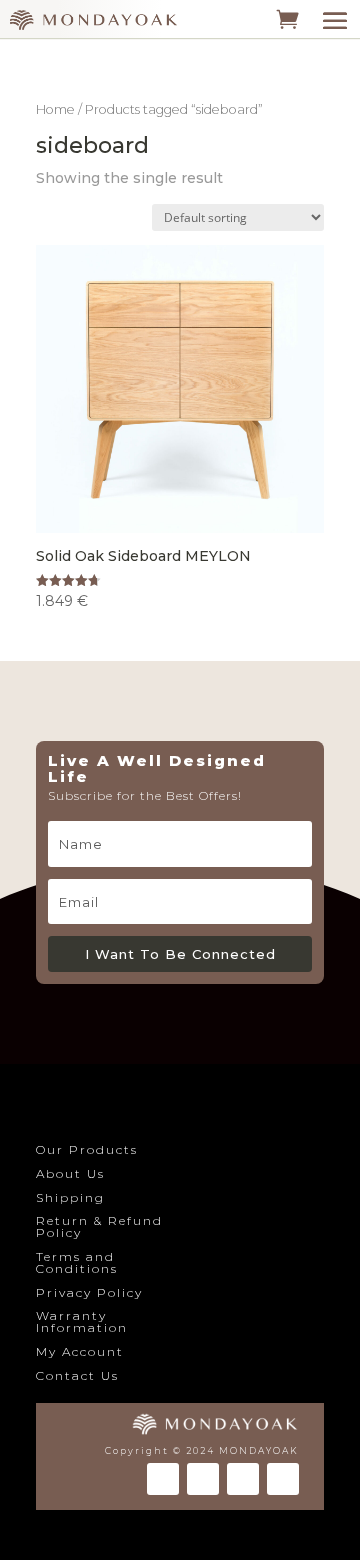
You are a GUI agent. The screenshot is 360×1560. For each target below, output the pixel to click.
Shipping (70, 1197)
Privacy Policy (89, 1292)
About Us (70, 1173)
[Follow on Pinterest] (283, 1479)
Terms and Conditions (77, 1262)
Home (55, 109)
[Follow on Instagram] (203, 1479)
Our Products (87, 1149)
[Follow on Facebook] (163, 1479)
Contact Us (77, 1375)
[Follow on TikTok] (243, 1479)
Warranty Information (82, 1321)
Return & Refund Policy (99, 1226)
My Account (80, 1351)
